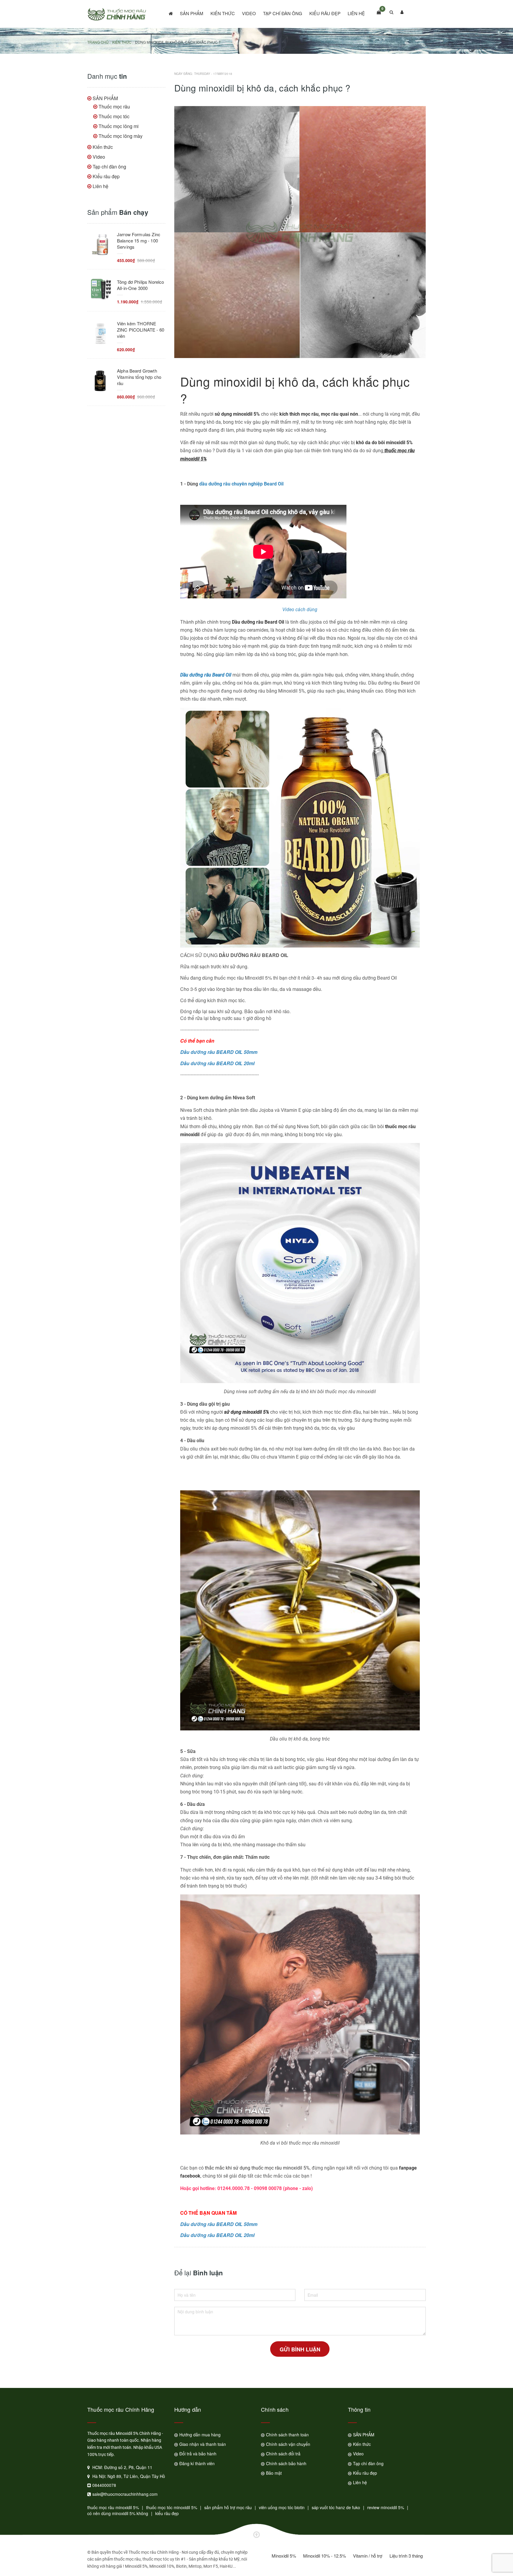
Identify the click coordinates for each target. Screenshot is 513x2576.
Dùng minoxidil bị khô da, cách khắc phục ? (295, 390)
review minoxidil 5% (386, 2507)
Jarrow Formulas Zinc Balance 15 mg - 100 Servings (139, 241)
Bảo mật (274, 2473)
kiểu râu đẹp (167, 2513)
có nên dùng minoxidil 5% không (118, 2513)
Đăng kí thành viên (197, 2463)
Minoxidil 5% (284, 2556)
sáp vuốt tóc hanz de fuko (336, 2507)
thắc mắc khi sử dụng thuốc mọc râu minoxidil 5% (257, 2168)
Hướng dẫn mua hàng (200, 2435)
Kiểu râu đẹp (325, 13)
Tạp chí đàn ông (283, 13)
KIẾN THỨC (122, 42)
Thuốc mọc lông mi (119, 126)
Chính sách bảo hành (286, 2463)
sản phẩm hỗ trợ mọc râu (228, 2507)
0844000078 (104, 2485)
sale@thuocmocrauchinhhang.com (125, 2494)
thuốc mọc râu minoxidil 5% (113, 2507)
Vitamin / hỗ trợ (368, 2556)
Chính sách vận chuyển (288, 2444)
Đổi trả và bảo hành (198, 2454)
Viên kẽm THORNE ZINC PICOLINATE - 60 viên (141, 330)
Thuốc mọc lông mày (121, 136)
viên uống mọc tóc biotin (282, 2507)
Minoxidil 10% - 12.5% (324, 2556)
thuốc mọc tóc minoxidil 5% (172, 2507)
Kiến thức (223, 13)
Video (249, 13)
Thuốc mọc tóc (114, 116)
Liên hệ (356, 13)
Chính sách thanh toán (287, 2435)
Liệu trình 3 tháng (406, 2556)
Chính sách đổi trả (283, 2454)
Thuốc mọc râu (114, 107)
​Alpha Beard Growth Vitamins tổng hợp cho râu (139, 377)
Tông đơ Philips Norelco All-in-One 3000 (140, 285)
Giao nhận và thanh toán (203, 2444)
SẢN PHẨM (192, 13)
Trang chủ (98, 42)
